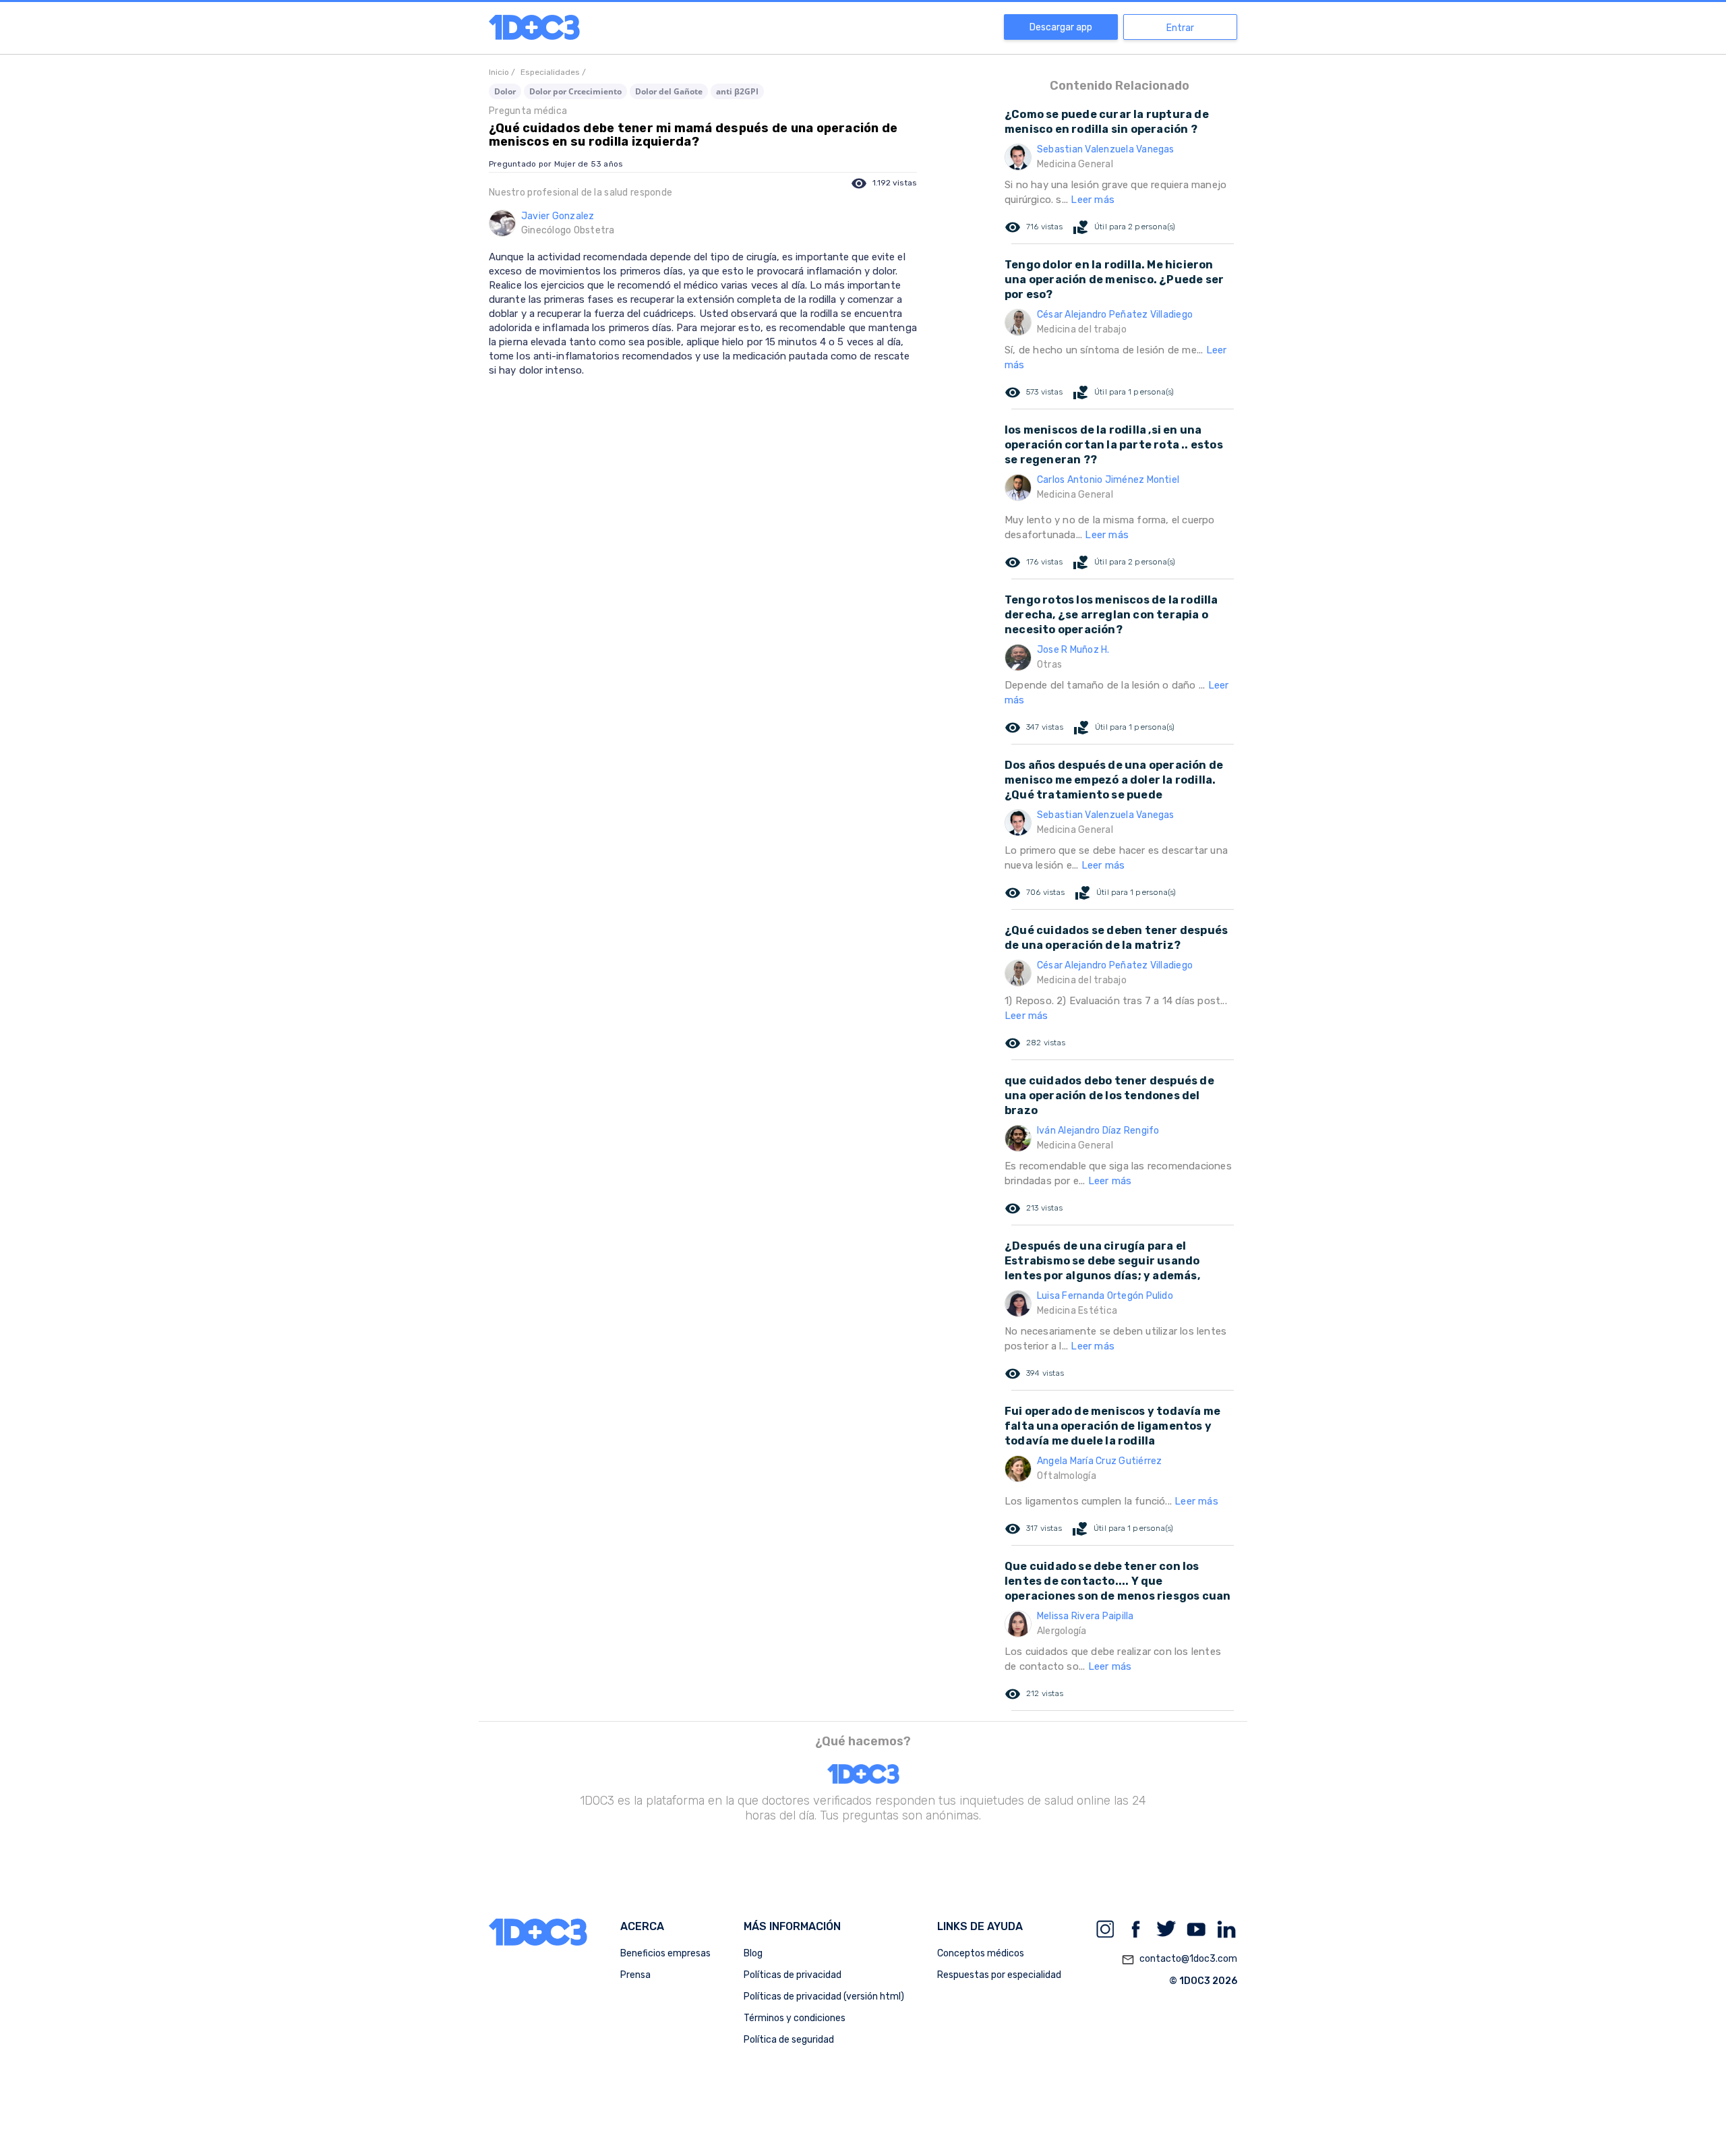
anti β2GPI (737, 91)
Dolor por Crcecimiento (575, 91)
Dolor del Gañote (669, 91)
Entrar (1180, 28)
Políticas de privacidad (793, 1975)
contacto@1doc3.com (1179, 1959)
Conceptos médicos (981, 1953)
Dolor (505, 91)
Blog (753, 1953)
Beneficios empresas (665, 1953)
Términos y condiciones (795, 2018)
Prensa (635, 1975)
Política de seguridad (789, 2040)
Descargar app (1061, 27)
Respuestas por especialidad (999, 1975)
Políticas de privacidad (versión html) (824, 1997)
